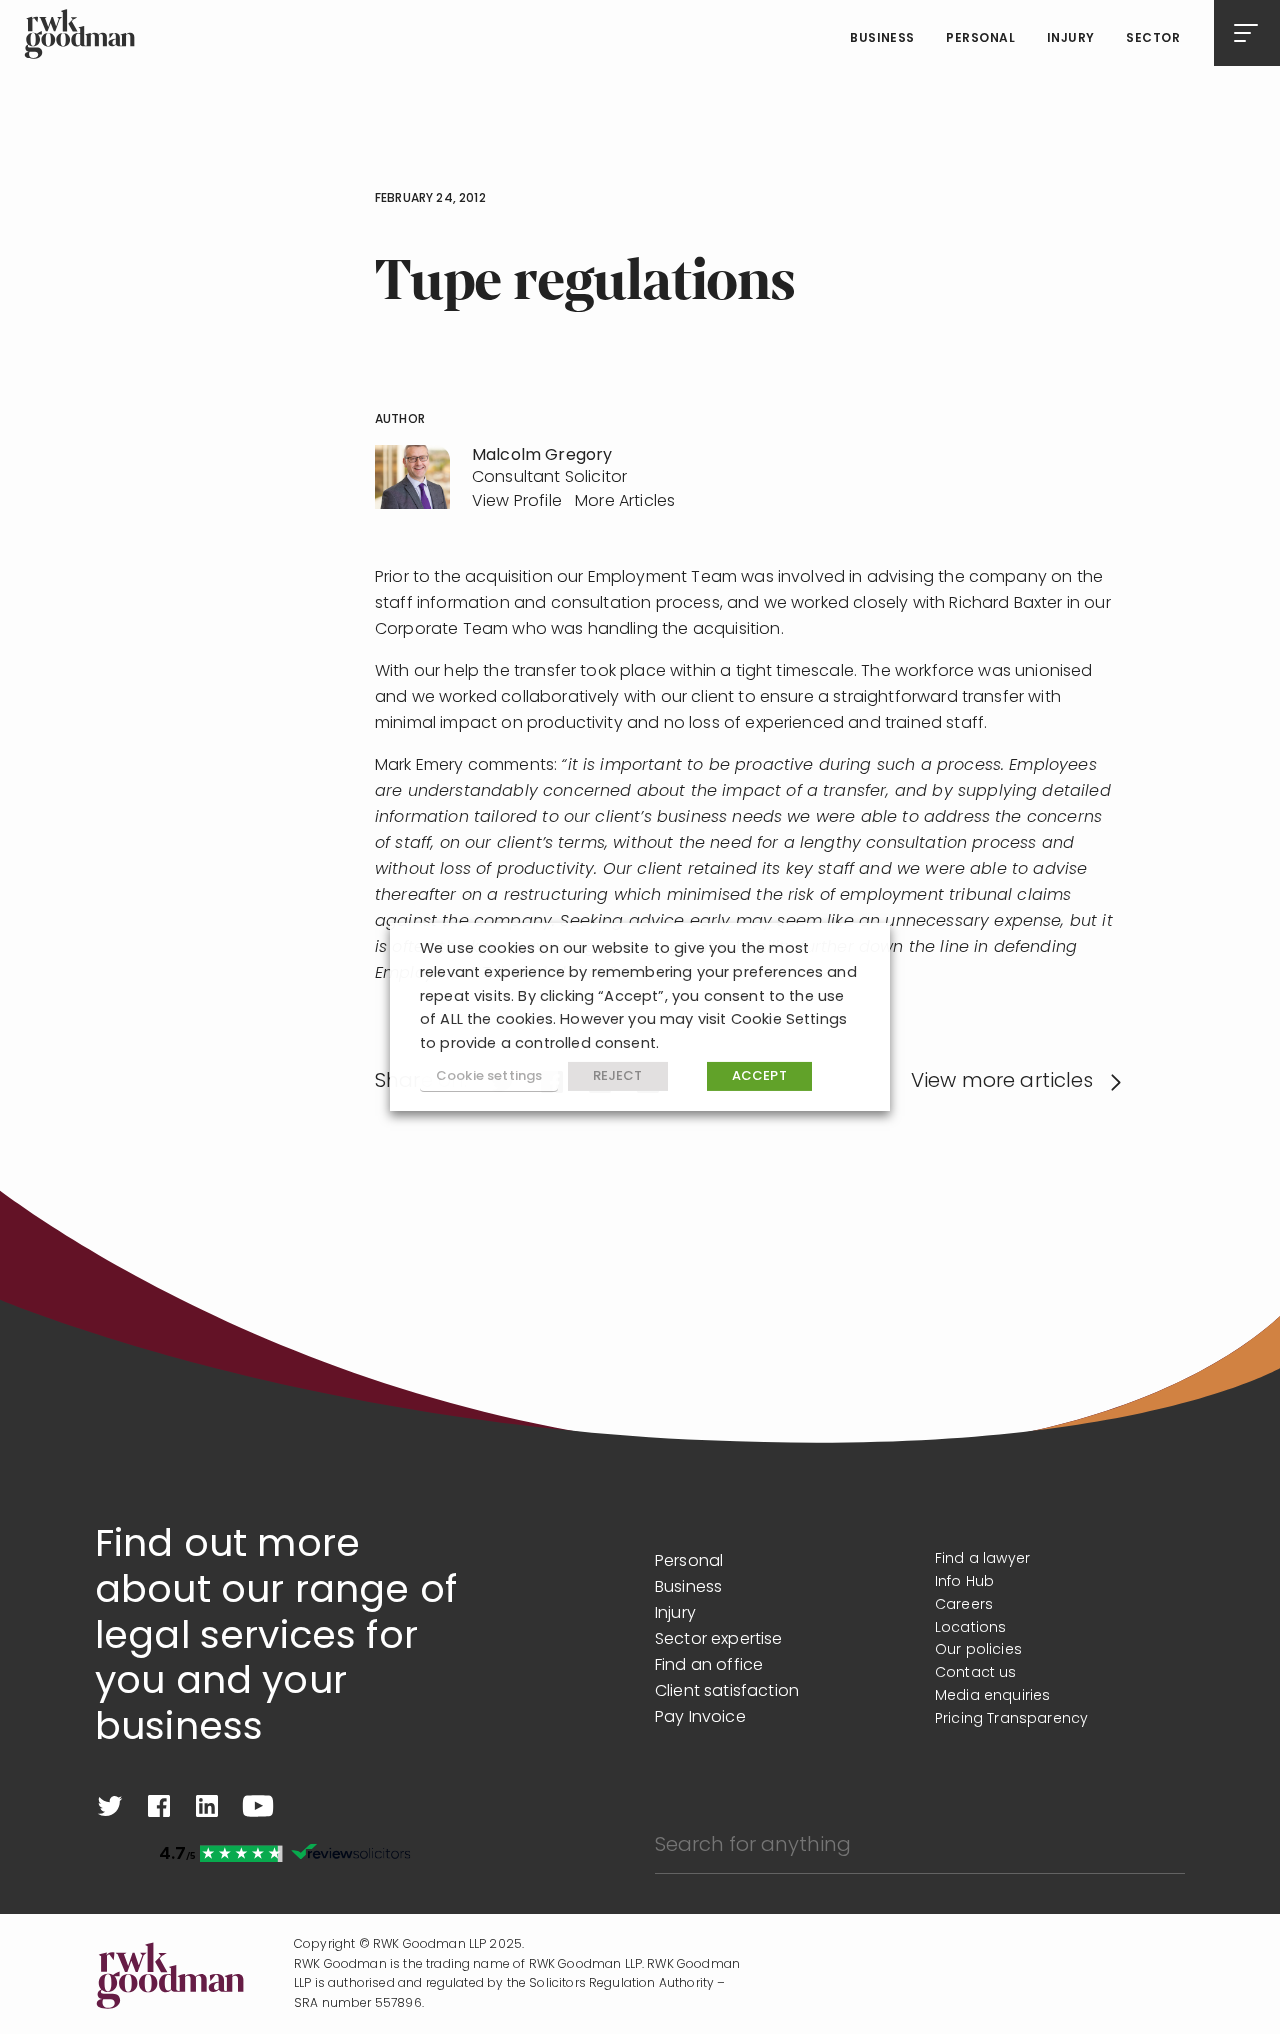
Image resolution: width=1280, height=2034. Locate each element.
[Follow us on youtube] (258, 1806)
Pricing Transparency (1011, 1719)
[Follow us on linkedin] (207, 1806)
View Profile (517, 502)
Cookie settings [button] (489, 1076)
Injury (1071, 39)
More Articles (625, 502)
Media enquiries (992, 1696)
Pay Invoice (700, 1718)
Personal (980, 39)
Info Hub (964, 1582)
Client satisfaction (727, 1692)
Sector (1153, 39)
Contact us (976, 1673)
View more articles (1002, 1082)
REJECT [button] (618, 1076)
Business (882, 39)
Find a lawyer (982, 1559)
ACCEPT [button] (759, 1076)
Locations (970, 1628)
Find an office (709, 1666)
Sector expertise (719, 1640)
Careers (964, 1605)
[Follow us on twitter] (110, 1806)
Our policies (978, 1650)
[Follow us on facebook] (159, 1806)
